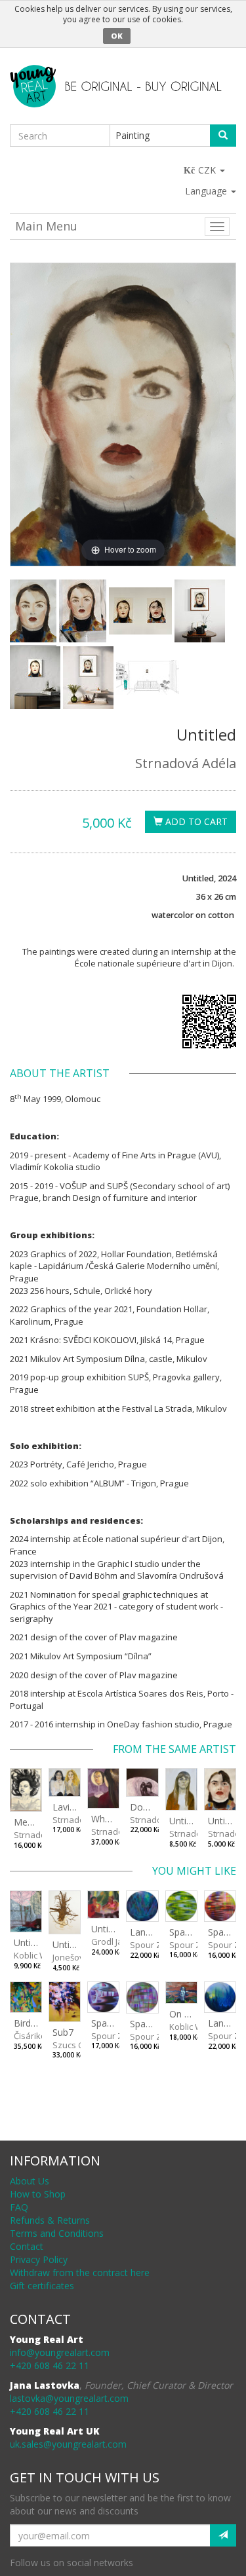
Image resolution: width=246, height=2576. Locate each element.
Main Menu (46, 226)
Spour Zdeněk (158, 1945)
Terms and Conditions (57, 2233)
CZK (208, 170)
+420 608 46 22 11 (50, 2365)
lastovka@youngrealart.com (69, 2398)
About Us (30, 2181)
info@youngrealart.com (60, 2352)
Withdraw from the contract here (80, 2272)
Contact (27, 2246)
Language (207, 191)
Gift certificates (42, 2286)
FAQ (19, 2207)
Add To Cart (195, 821)
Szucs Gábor (78, 2045)
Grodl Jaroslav (119, 1941)
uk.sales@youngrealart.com (68, 2444)
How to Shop (38, 2194)
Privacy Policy (39, 2259)
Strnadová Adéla (186, 763)
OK (117, 36)
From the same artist (174, 1749)
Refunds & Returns (50, 2220)
